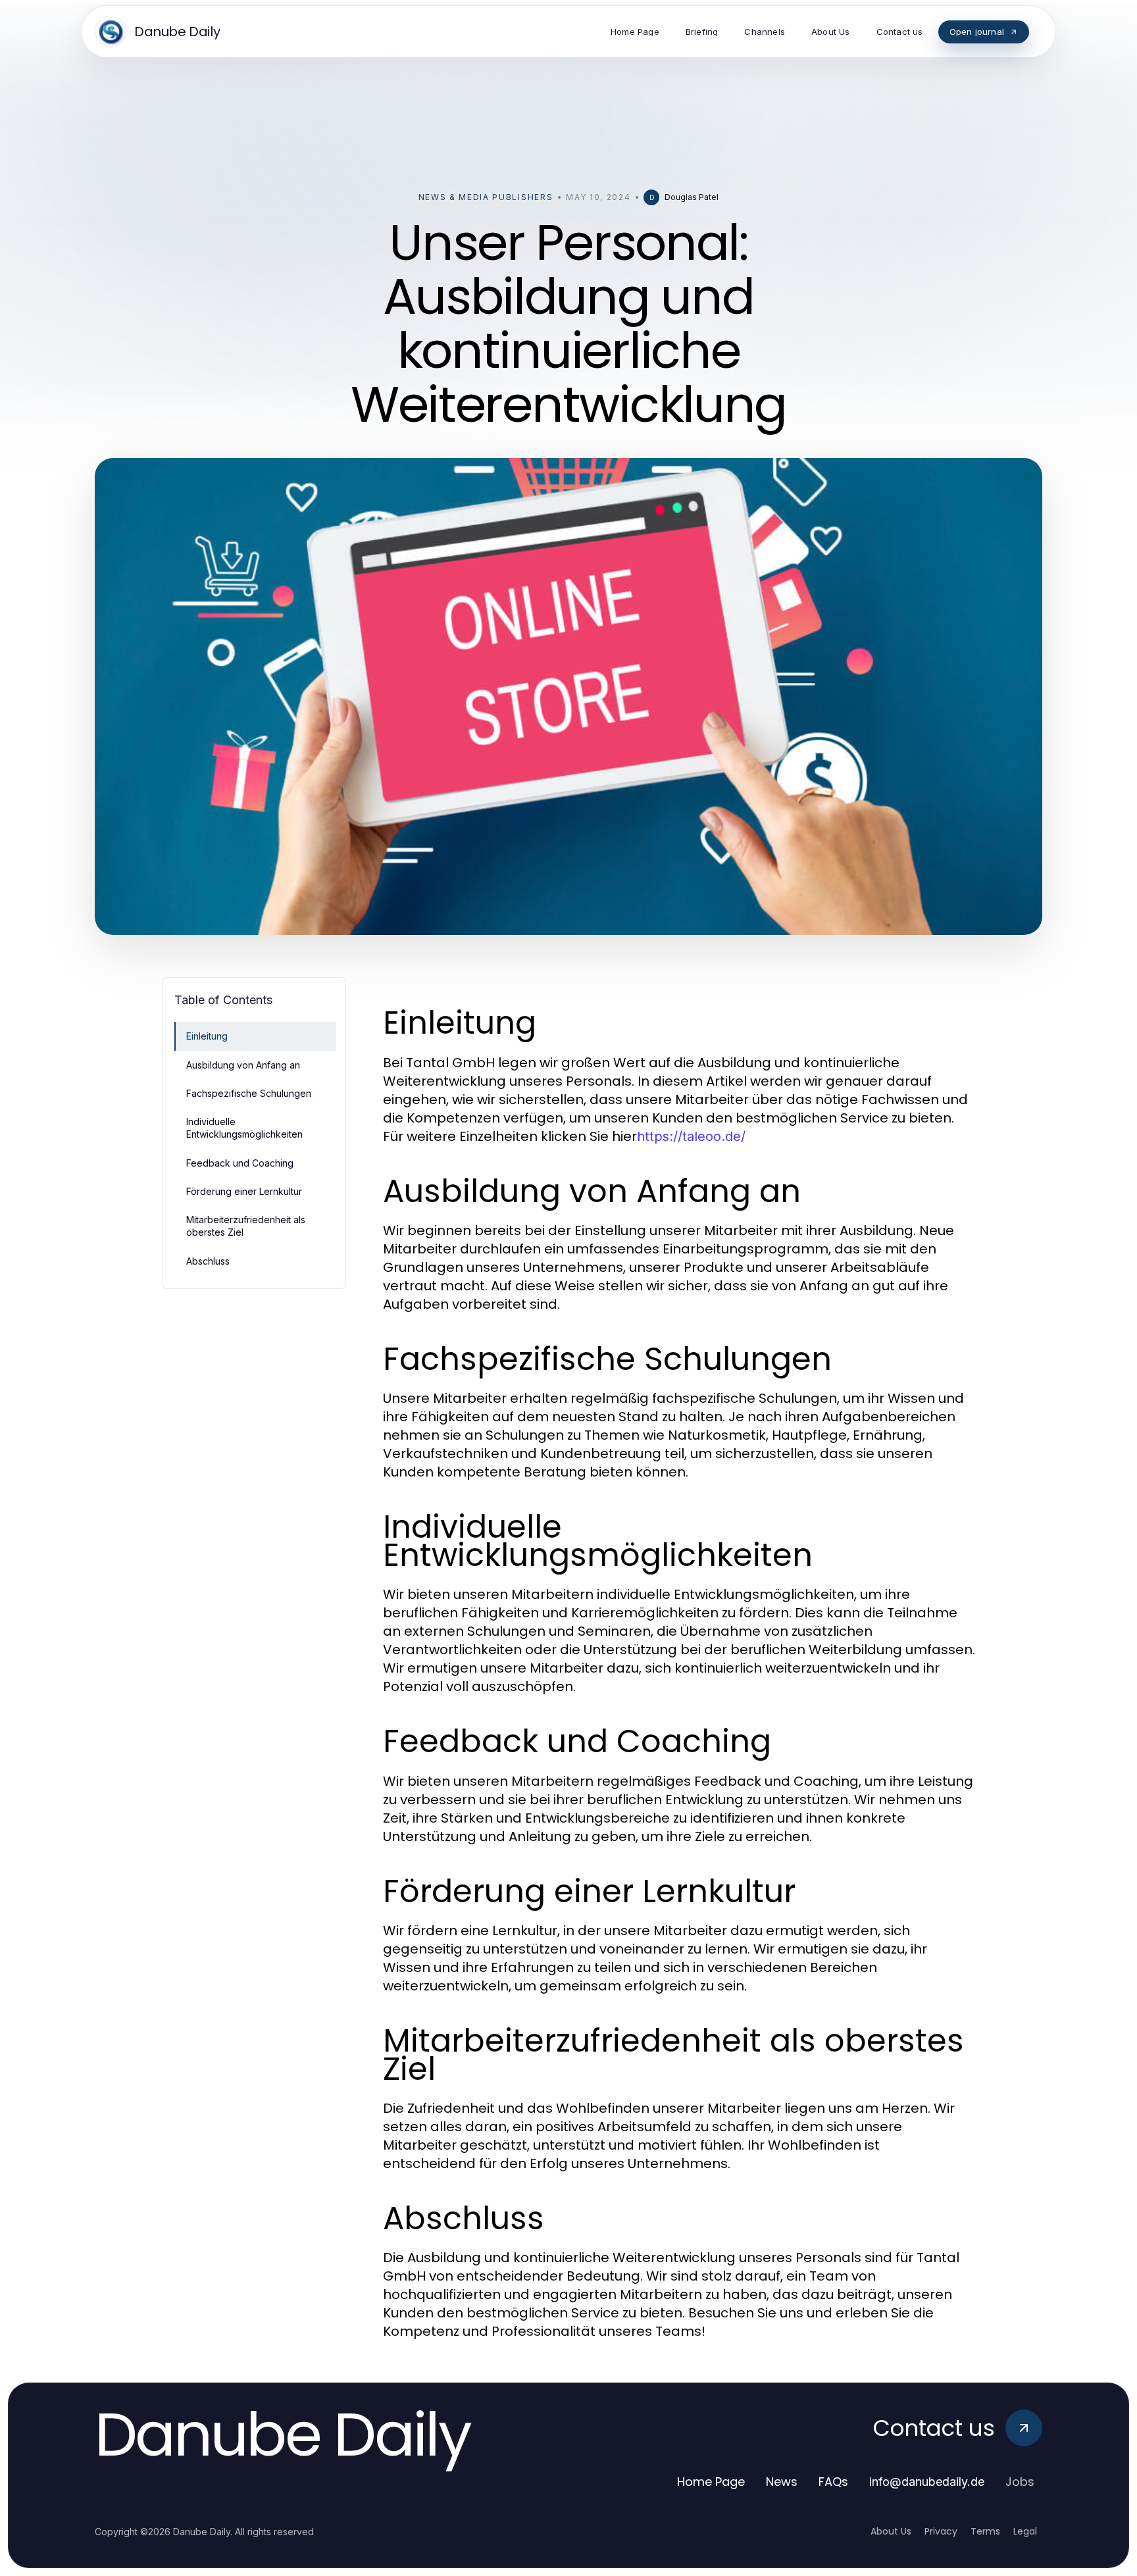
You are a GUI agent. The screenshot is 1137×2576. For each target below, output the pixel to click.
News (782, 2482)
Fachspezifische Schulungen (249, 1093)
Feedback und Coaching (240, 1163)
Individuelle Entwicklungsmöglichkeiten (244, 1128)
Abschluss (208, 1261)
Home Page (711, 2482)
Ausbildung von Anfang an (243, 1065)
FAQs (833, 2482)
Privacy (941, 2531)
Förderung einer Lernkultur (244, 1191)
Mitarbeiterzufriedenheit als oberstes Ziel (246, 1226)
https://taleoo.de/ (691, 1136)
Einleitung (207, 1036)
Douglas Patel (692, 197)
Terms (985, 2531)
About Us (891, 2531)
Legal (1025, 2531)
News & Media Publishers (486, 197)
